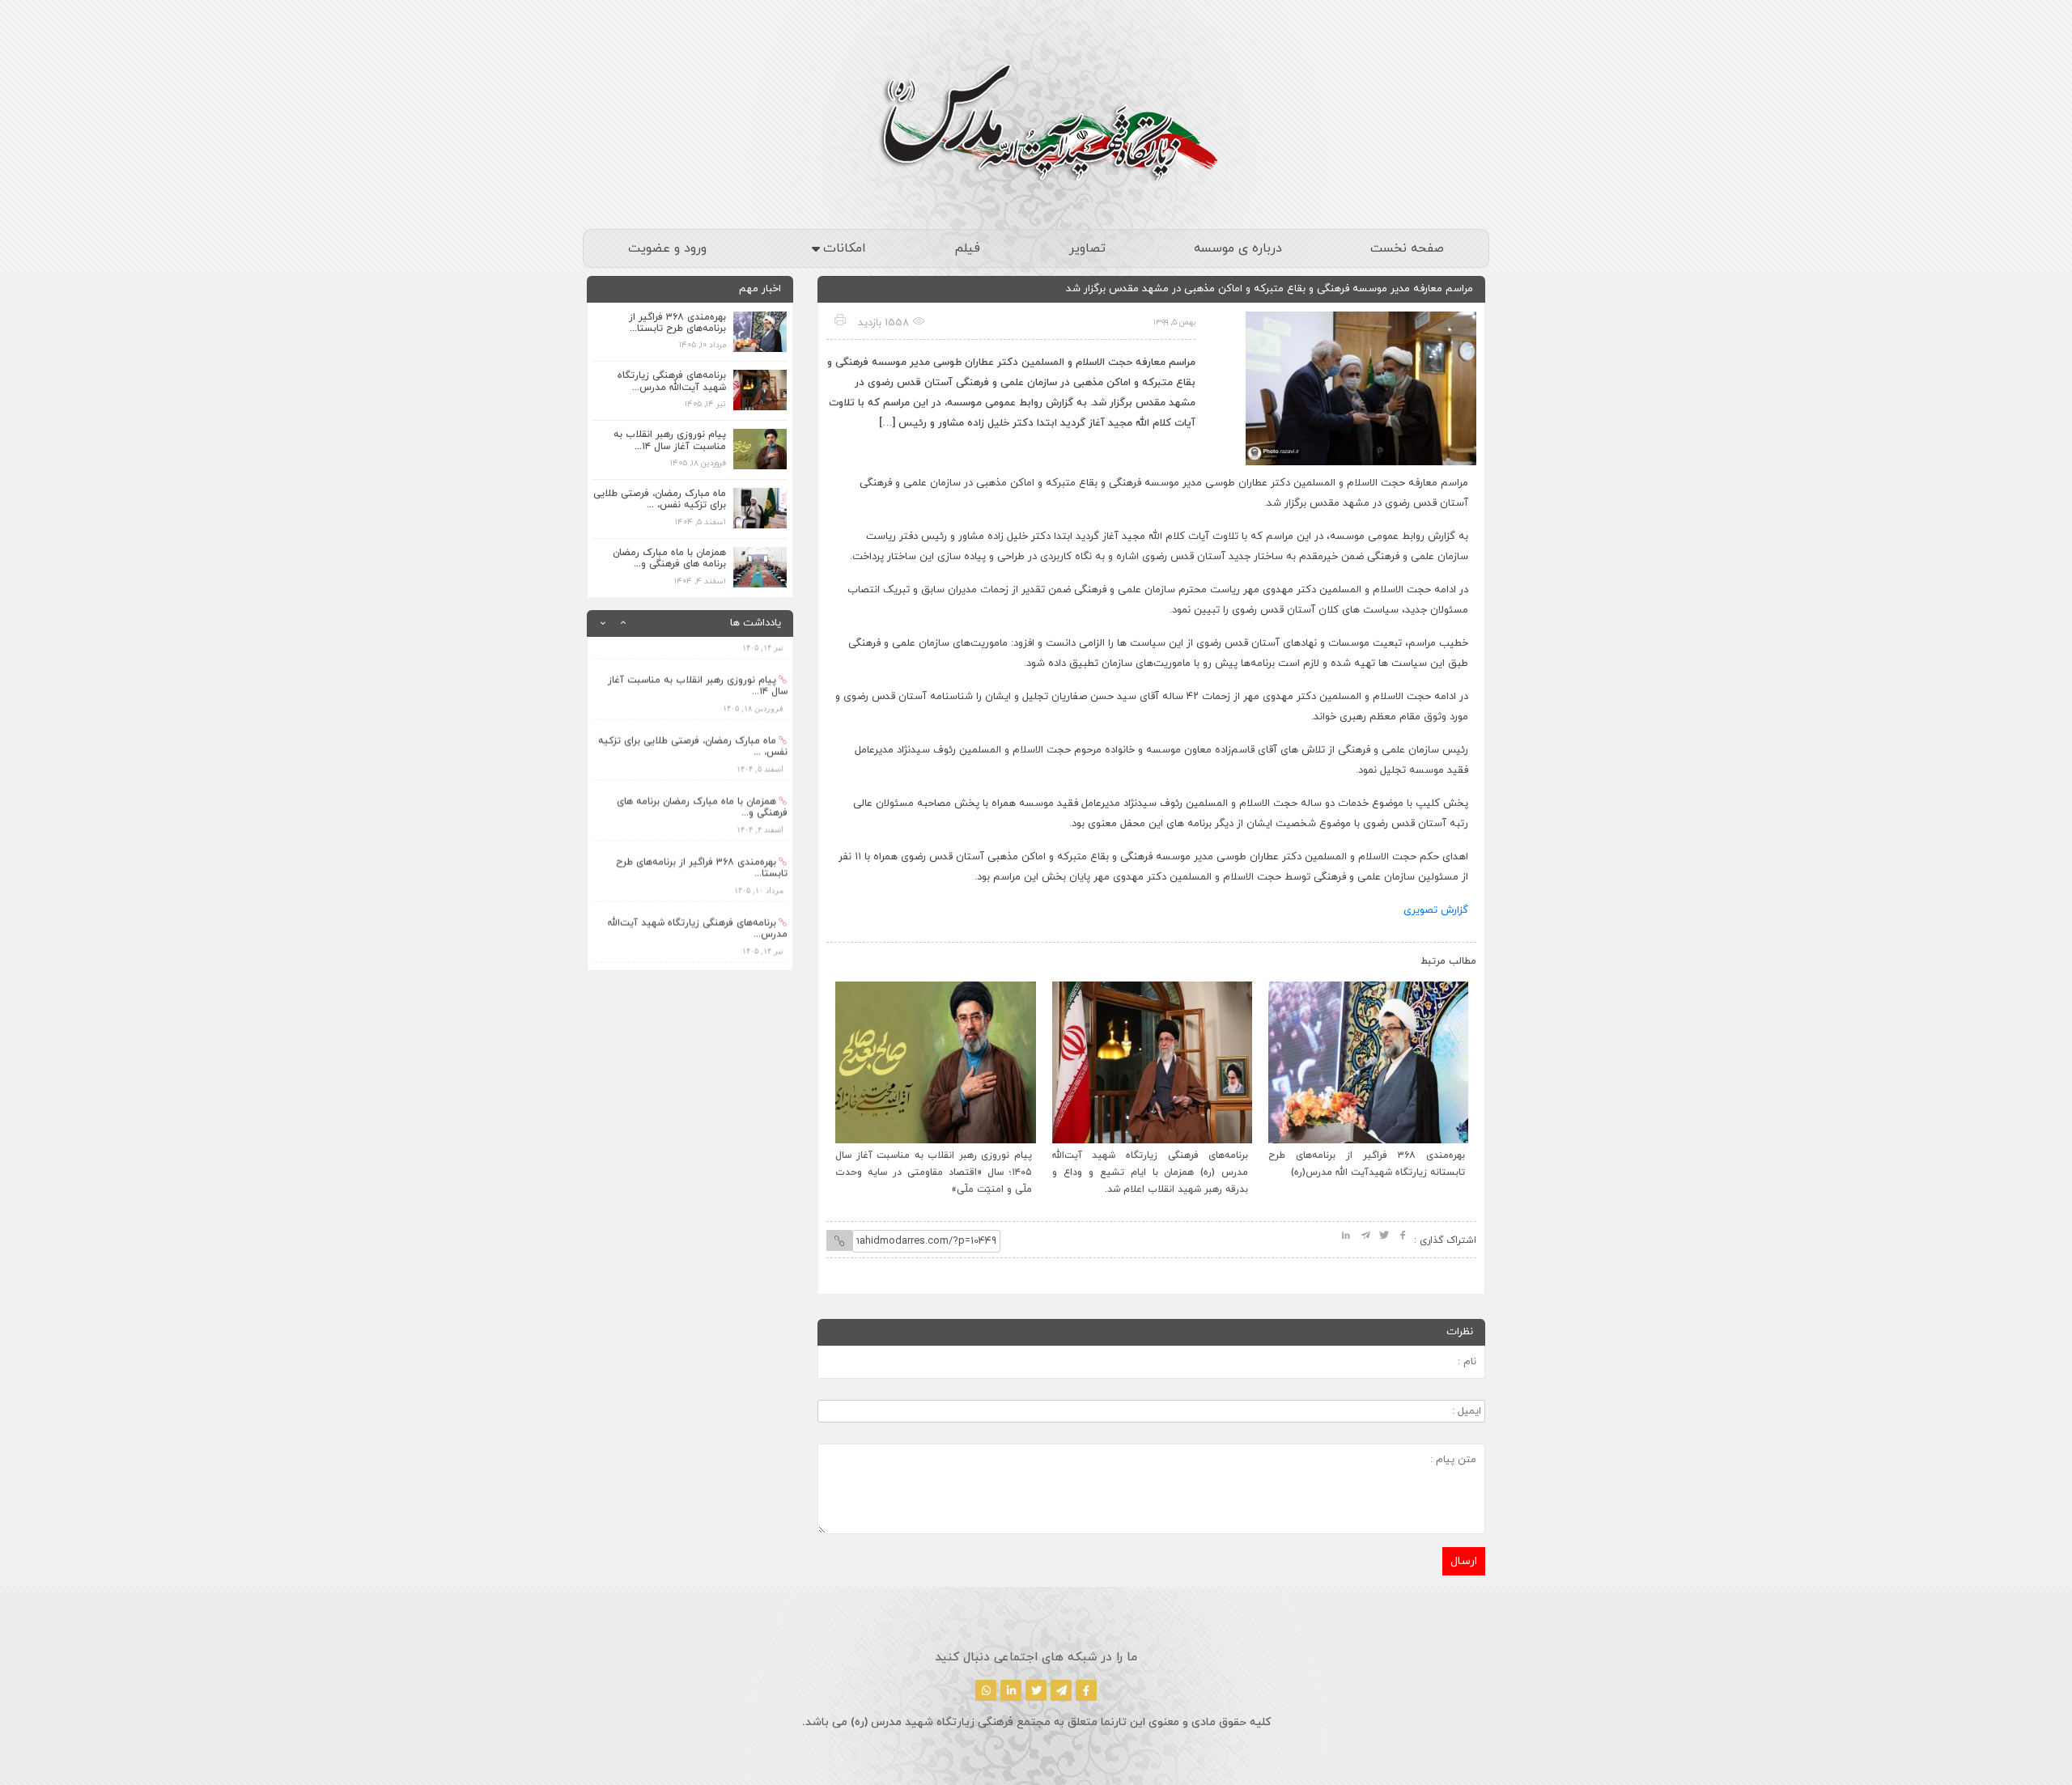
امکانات (845, 248)
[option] (690, 667)
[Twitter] (1036, 1690)
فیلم (967, 248)
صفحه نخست (1407, 248)
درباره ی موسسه (1238, 248)
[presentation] (856, 957)
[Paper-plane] (1061, 1690)
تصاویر (1087, 248)
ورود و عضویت (667, 248)
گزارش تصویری (1436, 910)
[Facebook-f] (1086, 1690)
